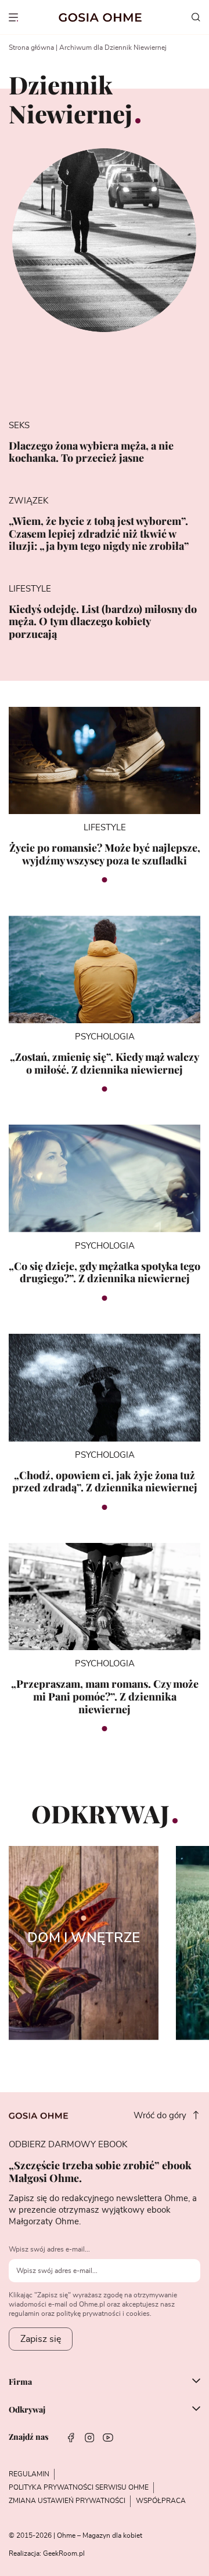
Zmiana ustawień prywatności (67, 2501)
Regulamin (29, 2474)
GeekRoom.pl (64, 2553)
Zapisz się (41, 2339)
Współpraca (161, 2501)
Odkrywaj (27, 2410)
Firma (20, 2382)
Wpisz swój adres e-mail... (49, 2249)
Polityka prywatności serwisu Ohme (79, 2487)
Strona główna (31, 48)
